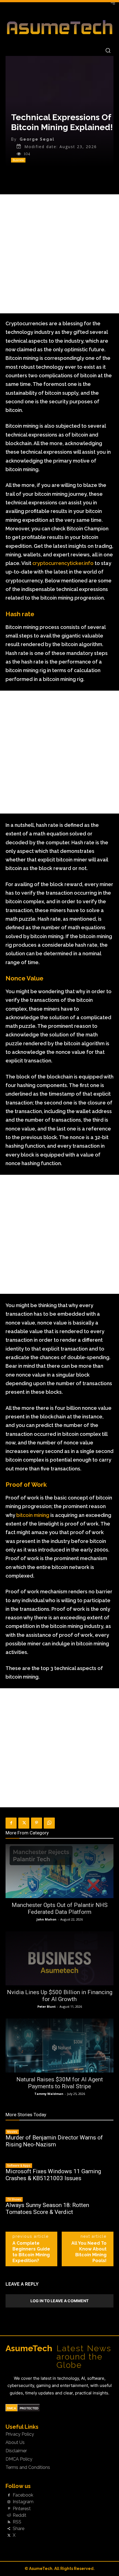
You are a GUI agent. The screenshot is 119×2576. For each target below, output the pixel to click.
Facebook (23, 2495)
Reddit (20, 2515)
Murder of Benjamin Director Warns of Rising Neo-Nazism (54, 2141)
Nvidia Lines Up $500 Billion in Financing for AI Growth (60, 1996)
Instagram (23, 2502)
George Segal (37, 139)
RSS (17, 2522)
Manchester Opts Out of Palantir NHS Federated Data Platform (60, 1908)
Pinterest (22, 2509)
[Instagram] (9, 2502)
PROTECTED (29, 2408)
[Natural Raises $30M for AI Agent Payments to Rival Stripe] (59, 2045)
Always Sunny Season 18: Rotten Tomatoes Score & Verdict (47, 2209)
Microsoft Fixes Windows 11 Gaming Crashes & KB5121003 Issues (53, 2175)
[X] (24, 1823)
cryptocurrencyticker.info (63, 563)
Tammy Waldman (49, 2094)
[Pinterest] (37, 1823)
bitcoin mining (33, 1515)
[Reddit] (9, 2515)
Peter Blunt (46, 2006)
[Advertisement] (59, 254)
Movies (12, 2132)
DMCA (11, 2408)
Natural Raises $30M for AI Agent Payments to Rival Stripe (60, 2083)
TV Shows (14, 2199)
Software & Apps (19, 2165)
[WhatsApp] (49, 1823)
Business (18, 160)
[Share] (9, 2529)
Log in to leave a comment (59, 2301)
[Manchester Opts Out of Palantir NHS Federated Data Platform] (59, 1871)
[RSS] (9, 2522)
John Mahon (46, 1919)
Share (19, 2529)
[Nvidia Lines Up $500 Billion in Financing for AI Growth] (59, 1958)
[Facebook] (11, 1823)
